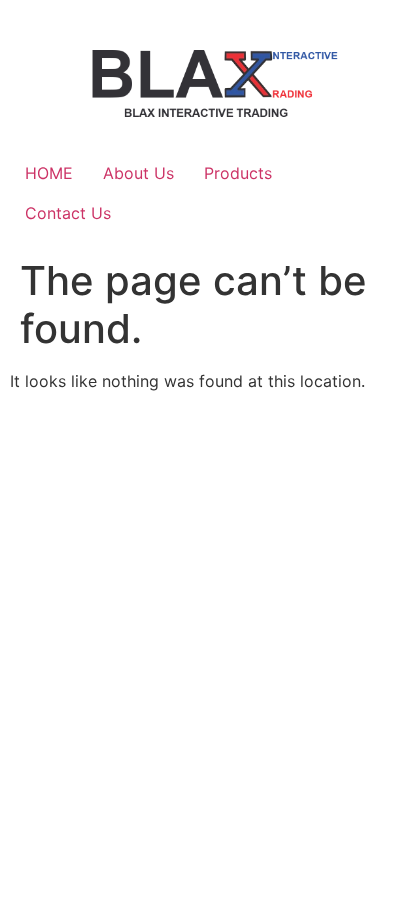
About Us (138, 173)
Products (238, 173)
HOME (49, 173)
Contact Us (68, 213)
